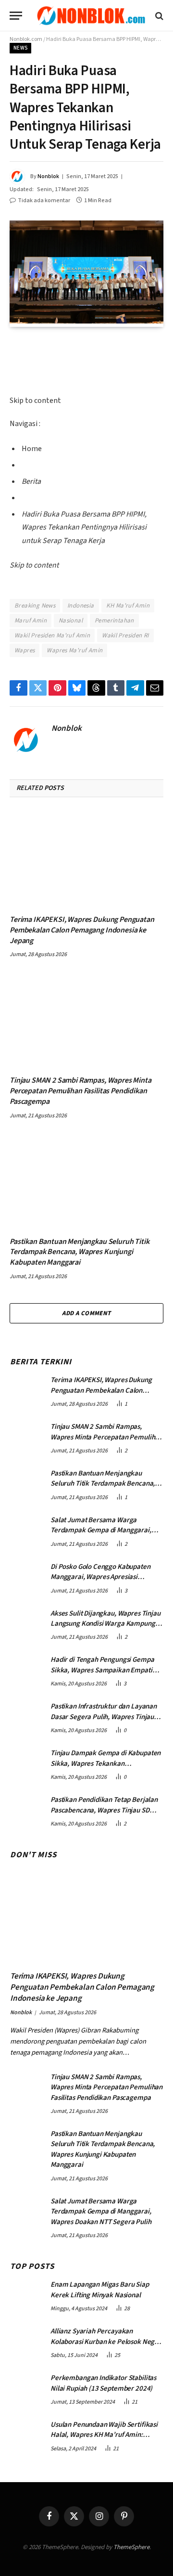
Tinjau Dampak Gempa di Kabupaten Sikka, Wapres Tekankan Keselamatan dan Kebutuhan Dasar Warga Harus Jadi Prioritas (105, 1768)
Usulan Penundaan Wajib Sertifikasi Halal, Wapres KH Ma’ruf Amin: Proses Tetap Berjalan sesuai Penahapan (104, 2440)
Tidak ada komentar (44, 201)
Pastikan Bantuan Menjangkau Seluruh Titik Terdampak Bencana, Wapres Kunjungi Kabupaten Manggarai (79, 1252)
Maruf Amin (31, 621)
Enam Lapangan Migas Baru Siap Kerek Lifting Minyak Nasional (100, 2290)
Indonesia (81, 606)
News (20, 48)
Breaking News (35, 606)
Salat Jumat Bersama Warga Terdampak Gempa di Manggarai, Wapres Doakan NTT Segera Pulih (101, 1530)
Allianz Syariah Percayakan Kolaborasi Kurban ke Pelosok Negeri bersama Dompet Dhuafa (107, 2342)
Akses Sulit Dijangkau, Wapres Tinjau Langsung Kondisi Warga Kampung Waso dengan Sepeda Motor (105, 1624)
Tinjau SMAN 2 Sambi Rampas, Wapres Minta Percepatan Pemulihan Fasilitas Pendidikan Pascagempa (80, 1091)
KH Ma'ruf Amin (128, 606)
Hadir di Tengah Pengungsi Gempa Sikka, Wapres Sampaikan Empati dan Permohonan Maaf (102, 1670)
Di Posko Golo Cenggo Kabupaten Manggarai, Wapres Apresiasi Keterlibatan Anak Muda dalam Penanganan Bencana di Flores (100, 1582)
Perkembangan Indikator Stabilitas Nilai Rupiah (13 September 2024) (103, 2383)
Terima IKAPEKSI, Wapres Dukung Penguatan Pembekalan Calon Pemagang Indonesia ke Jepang (82, 930)
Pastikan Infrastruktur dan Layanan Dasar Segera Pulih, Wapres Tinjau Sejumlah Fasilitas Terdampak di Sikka (104, 1722)
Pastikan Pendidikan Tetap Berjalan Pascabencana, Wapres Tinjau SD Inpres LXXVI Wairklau (104, 1810)
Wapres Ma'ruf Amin (74, 650)
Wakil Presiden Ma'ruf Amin (52, 635)
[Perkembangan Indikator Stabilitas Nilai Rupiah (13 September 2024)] (26, 2388)
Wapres (25, 650)
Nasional (71, 621)
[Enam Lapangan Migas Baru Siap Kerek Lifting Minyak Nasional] (26, 2294)
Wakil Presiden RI (125, 635)
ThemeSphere (131, 2547)
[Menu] (16, 16)
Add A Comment (86, 1313)
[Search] (158, 16)
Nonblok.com (26, 39)
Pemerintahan (114, 621)
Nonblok (48, 176)
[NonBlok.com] (91, 16)
